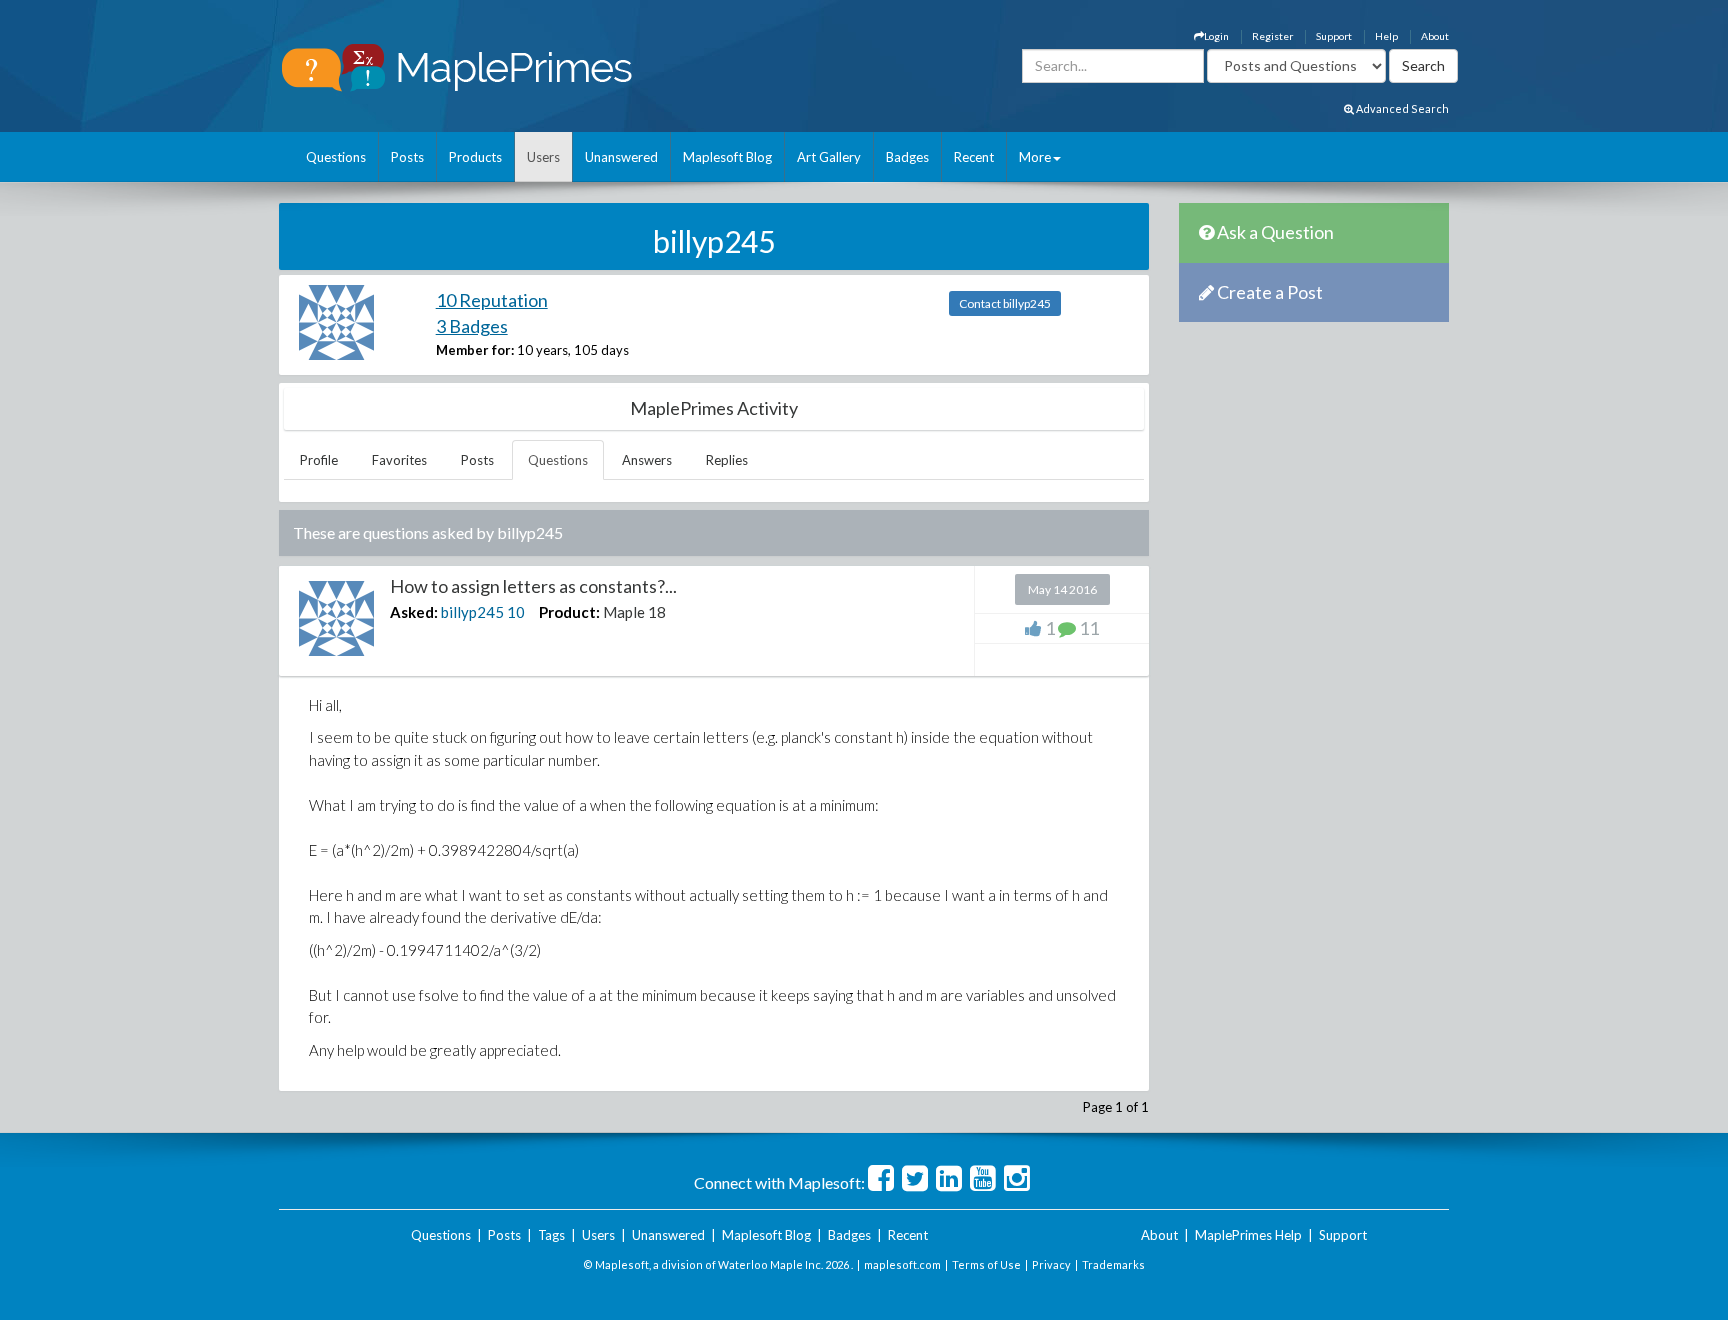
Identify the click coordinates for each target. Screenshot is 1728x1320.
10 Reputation (492, 300)
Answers (647, 460)
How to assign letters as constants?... (533, 586)
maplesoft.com (902, 1264)
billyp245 (472, 612)
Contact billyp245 (1005, 303)
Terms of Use (986, 1264)
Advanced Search (1401, 108)
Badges (907, 157)
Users (543, 157)
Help (1386, 36)
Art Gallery (829, 157)
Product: (569, 612)
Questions (336, 157)
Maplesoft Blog (727, 157)
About (1435, 36)
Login (1216, 36)
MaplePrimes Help (1248, 1235)
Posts (407, 157)
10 (516, 612)
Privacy (1051, 1264)
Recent (974, 157)
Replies (727, 460)
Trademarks (1113, 1264)
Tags (551, 1235)
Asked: (414, 612)
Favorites (399, 460)
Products (475, 157)
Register (1272, 36)
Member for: (475, 350)
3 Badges (472, 326)
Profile (319, 460)
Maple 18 (634, 612)
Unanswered (621, 157)
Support (1334, 36)
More (1035, 157)
